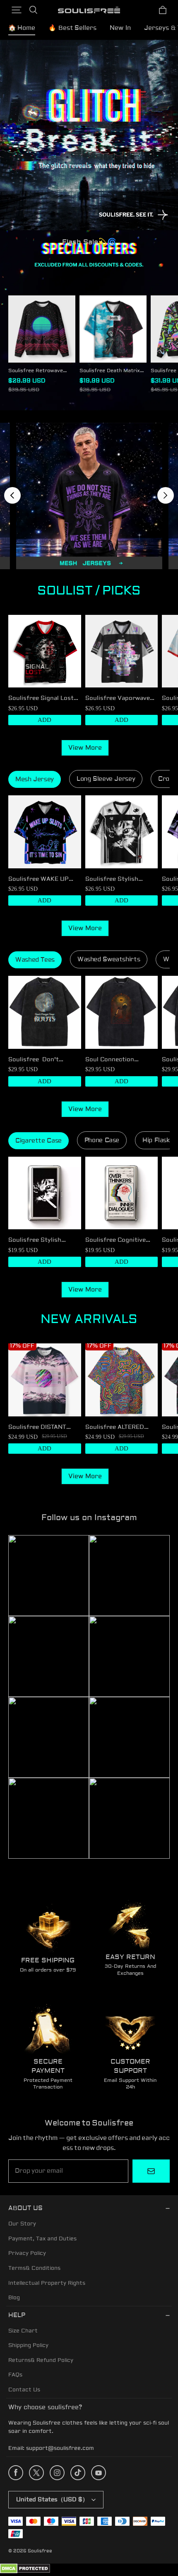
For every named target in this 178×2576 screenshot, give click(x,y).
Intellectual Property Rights (47, 2283)
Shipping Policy (28, 2345)
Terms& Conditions (34, 2268)
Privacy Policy (27, 2253)
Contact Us (24, 2390)
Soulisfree (40, 2551)
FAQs (15, 2375)
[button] (17, 10)
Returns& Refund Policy (41, 2360)
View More (85, 748)
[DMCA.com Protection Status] (25, 2572)
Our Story (22, 2224)
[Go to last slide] (12, 495)
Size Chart (23, 2331)
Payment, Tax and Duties (42, 2239)
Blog (14, 2298)
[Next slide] (166, 495)
